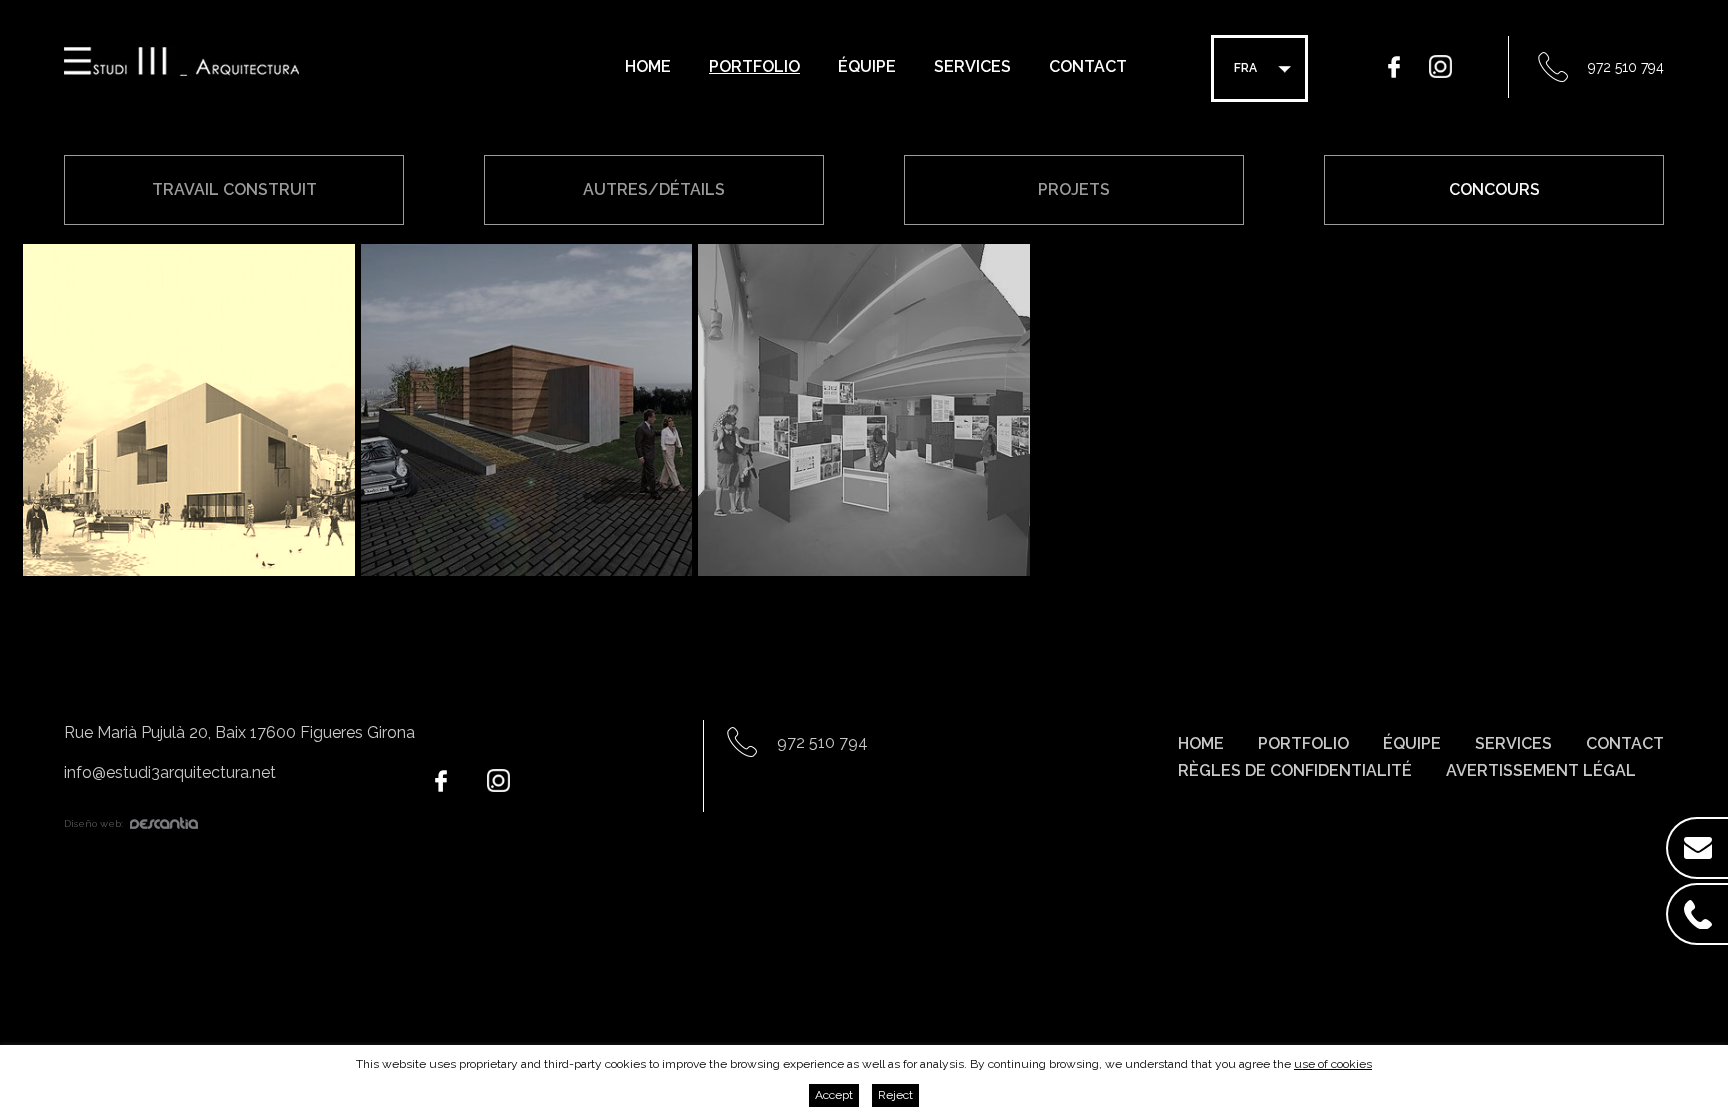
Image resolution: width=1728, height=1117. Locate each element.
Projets (1074, 189)
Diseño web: (93, 823)
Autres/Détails (654, 189)
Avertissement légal (1541, 770)
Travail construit (234, 189)
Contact (1088, 66)
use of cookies (1333, 1064)
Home (648, 66)
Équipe (867, 66)
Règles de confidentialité (1295, 770)
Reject (895, 1095)
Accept (834, 1095)
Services (972, 66)
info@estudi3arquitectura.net (170, 772)
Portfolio (754, 66)
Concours (1494, 189)
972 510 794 (1626, 67)
